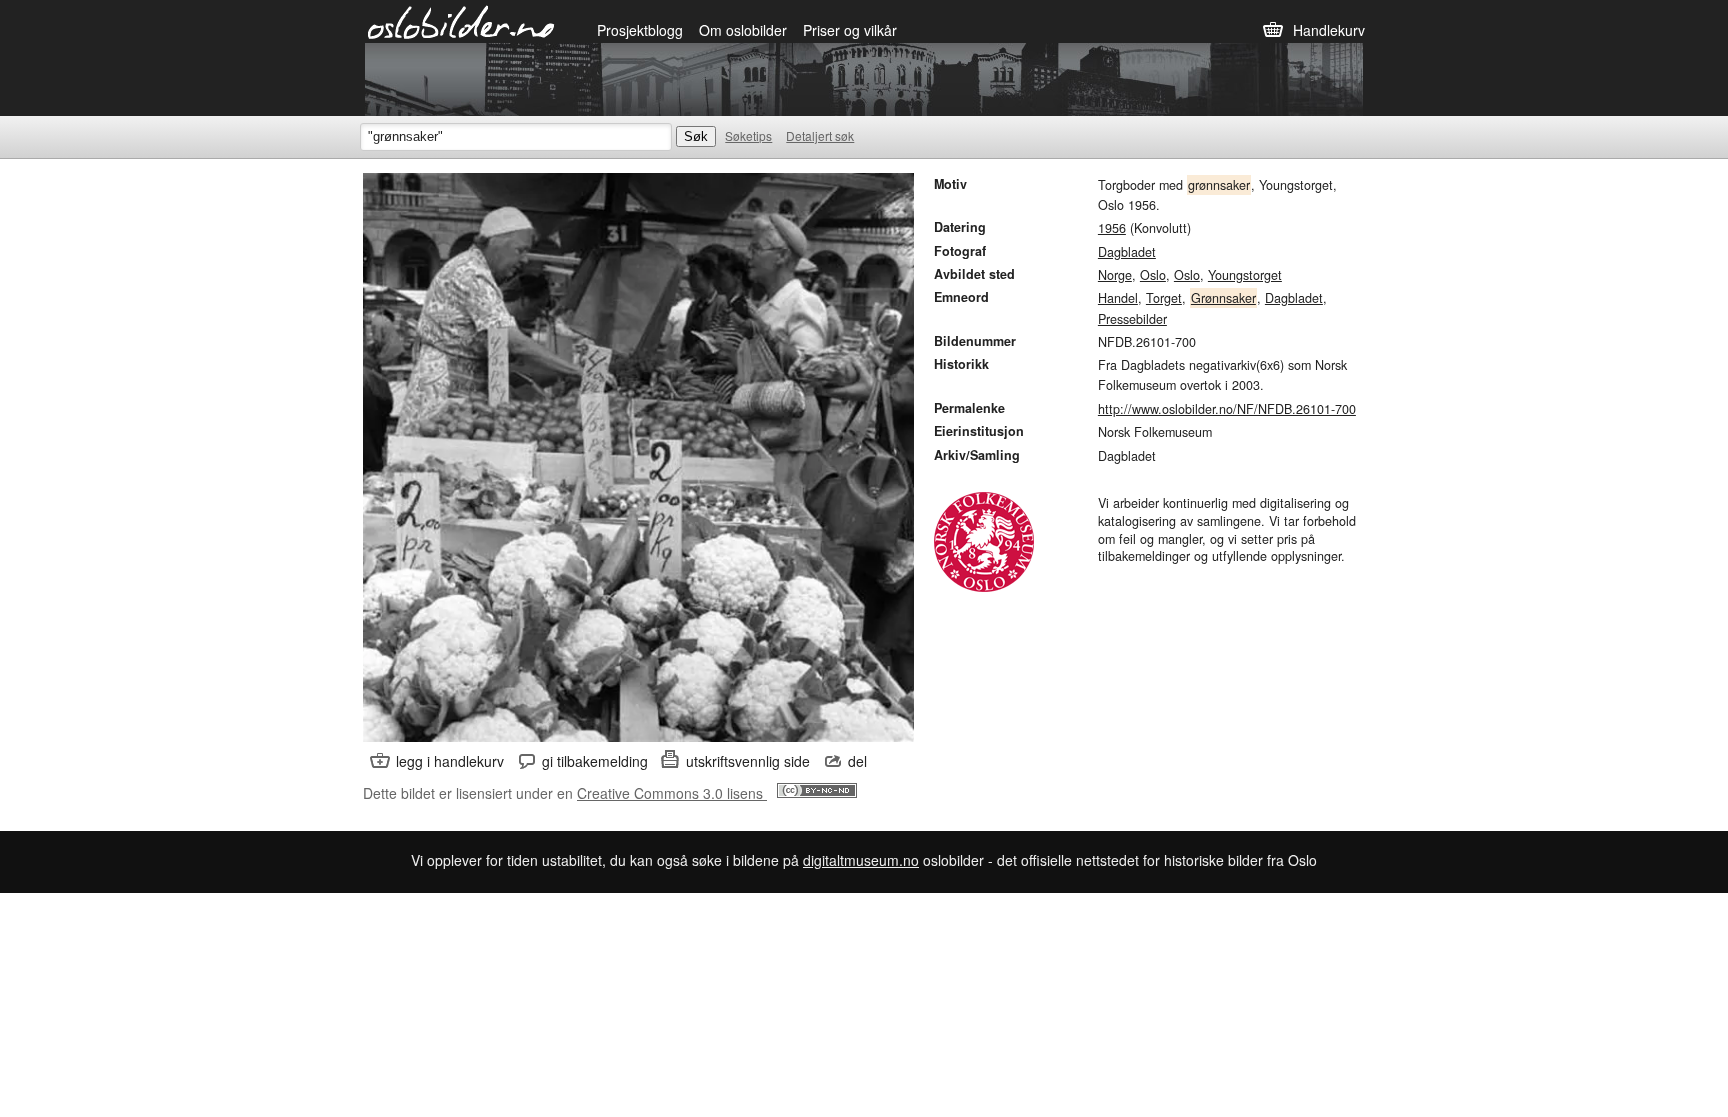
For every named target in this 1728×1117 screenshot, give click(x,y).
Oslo (1153, 275)
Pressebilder (1132, 319)
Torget (1164, 298)
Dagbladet (1127, 252)
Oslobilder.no (461, 21)
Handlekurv (1329, 30)
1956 (1112, 228)
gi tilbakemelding (595, 761)
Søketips (748, 135)
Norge (1115, 275)
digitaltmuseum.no (861, 860)
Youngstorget (1245, 275)
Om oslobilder (743, 30)
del (857, 761)
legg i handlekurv (450, 761)
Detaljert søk (820, 135)
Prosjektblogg (640, 30)
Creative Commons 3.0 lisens (672, 793)
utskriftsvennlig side (748, 761)
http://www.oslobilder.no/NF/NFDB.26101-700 (1227, 409)
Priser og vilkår (850, 30)
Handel (1118, 298)
